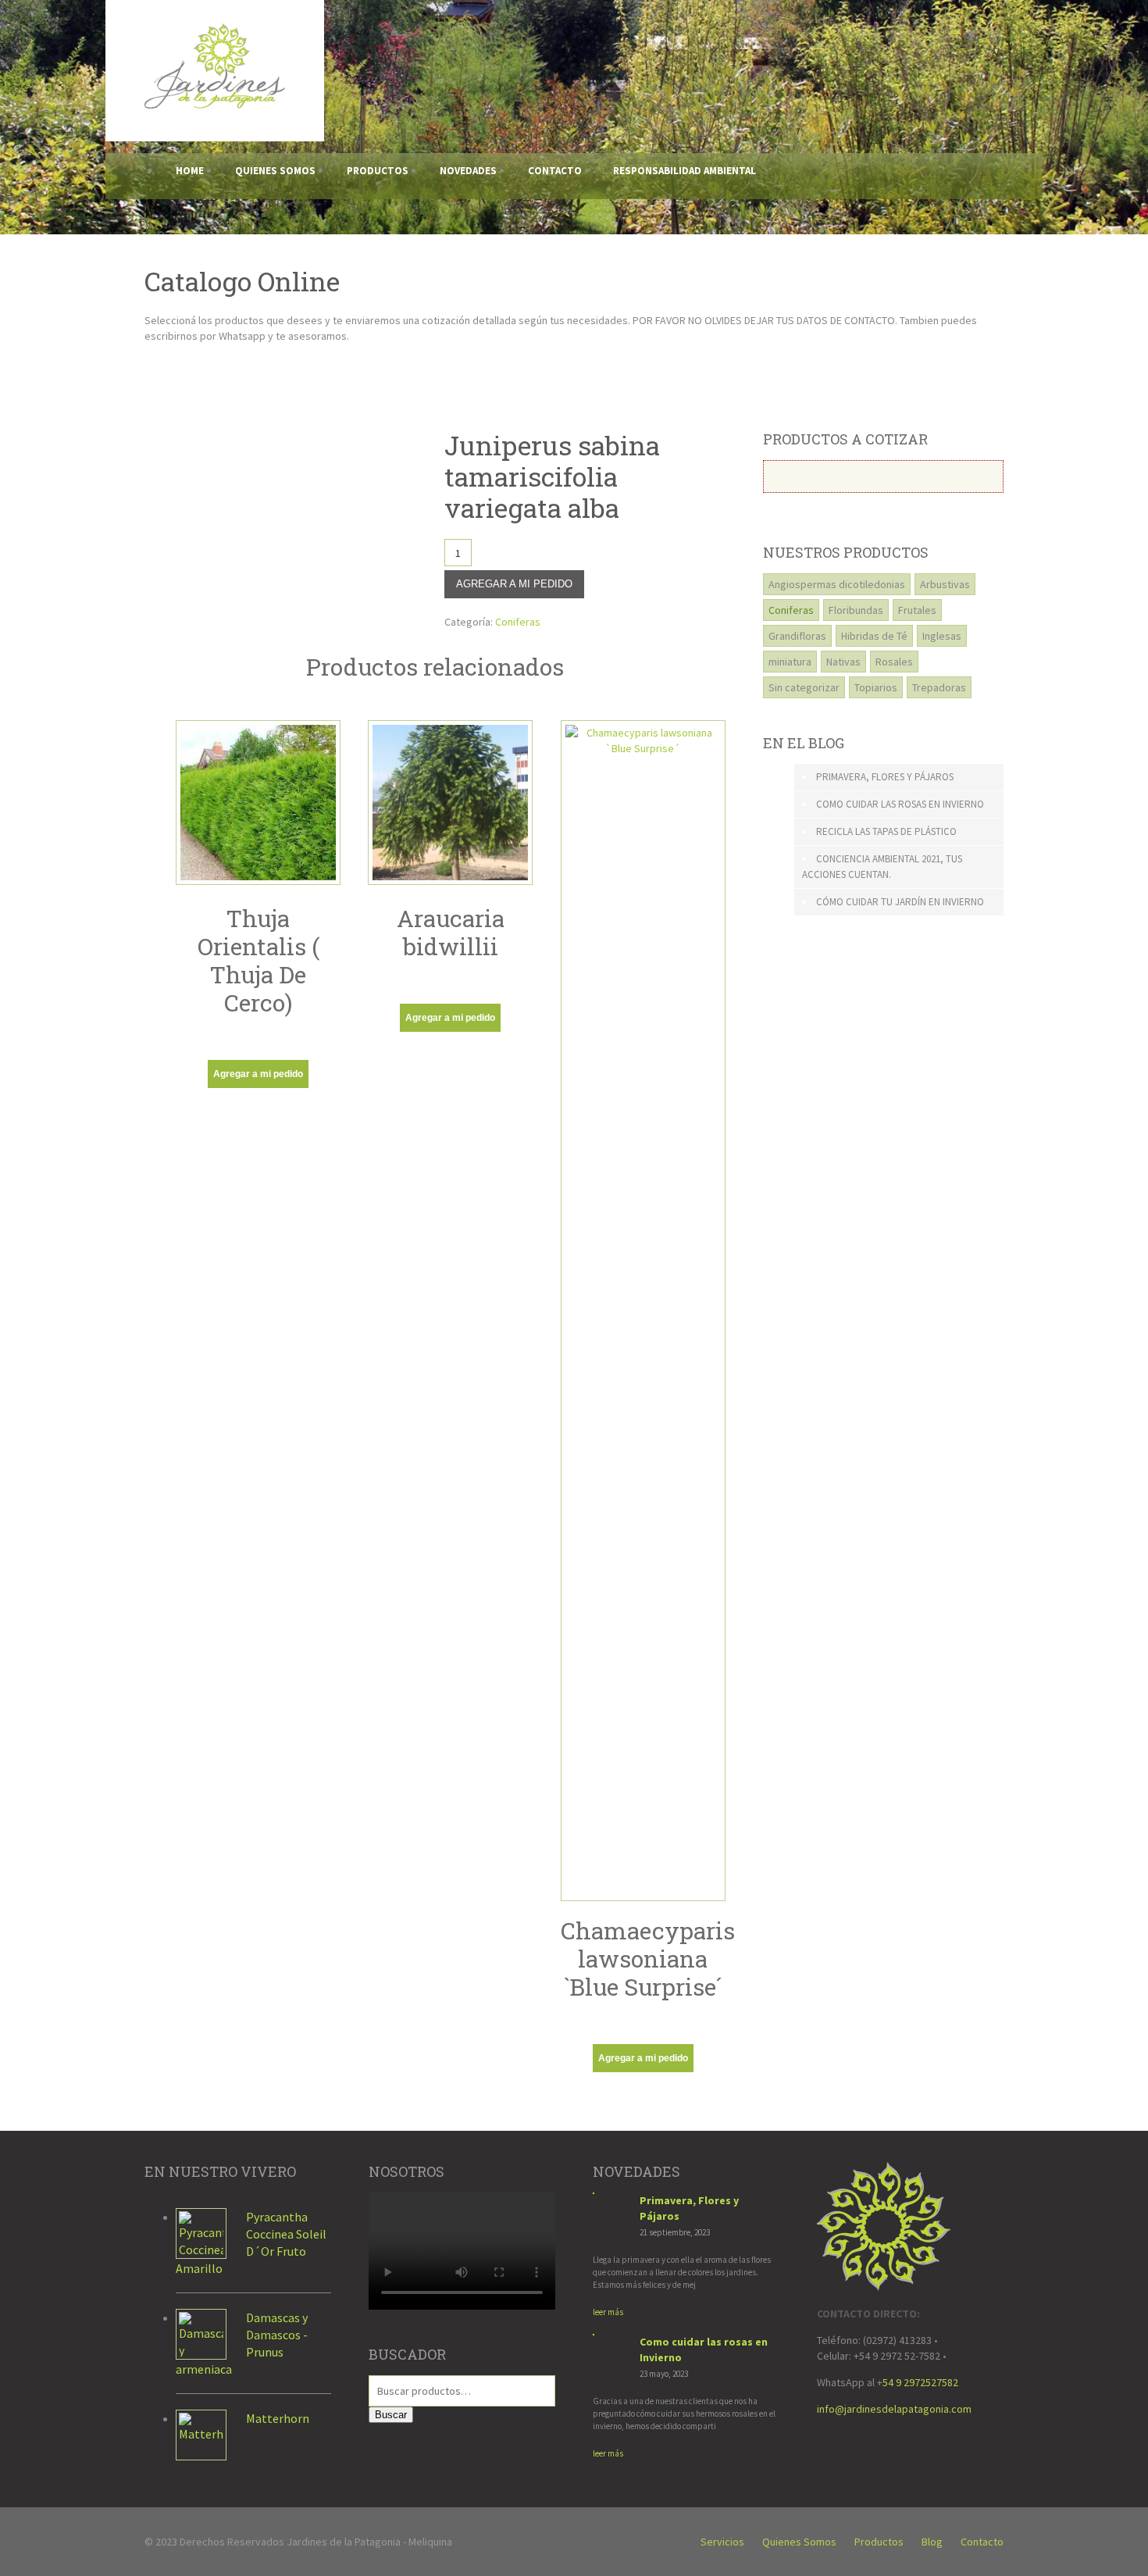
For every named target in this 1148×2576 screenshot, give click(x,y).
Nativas (843, 662)
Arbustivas (945, 584)
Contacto (555, 171)
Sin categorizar (804, 687)
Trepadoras (939, 687)
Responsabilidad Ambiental (685, 171)
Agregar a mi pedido (514, 584)
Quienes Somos (275, 171)
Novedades (468, 171)
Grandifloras (797, 636)
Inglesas (942, 636)
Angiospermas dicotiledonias (837, 584)
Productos (378, 171)
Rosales (894, 662)
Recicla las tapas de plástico (886, 831)
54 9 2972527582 (920, 2382)
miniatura (790, 662)
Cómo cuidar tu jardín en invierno (900, 902)
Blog (932, 2542)
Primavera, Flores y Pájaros (885, 777)
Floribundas (856, 610)
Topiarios (876, 687)
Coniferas (518, 622)
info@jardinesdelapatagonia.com (894, 2409)
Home (190, 171)
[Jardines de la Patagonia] (215, 104)
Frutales (917, 610)
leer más (608, 2312)
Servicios (722, 2542)
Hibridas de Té (874, 636)
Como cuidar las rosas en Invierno (900, 804)
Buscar (391, 2415)
